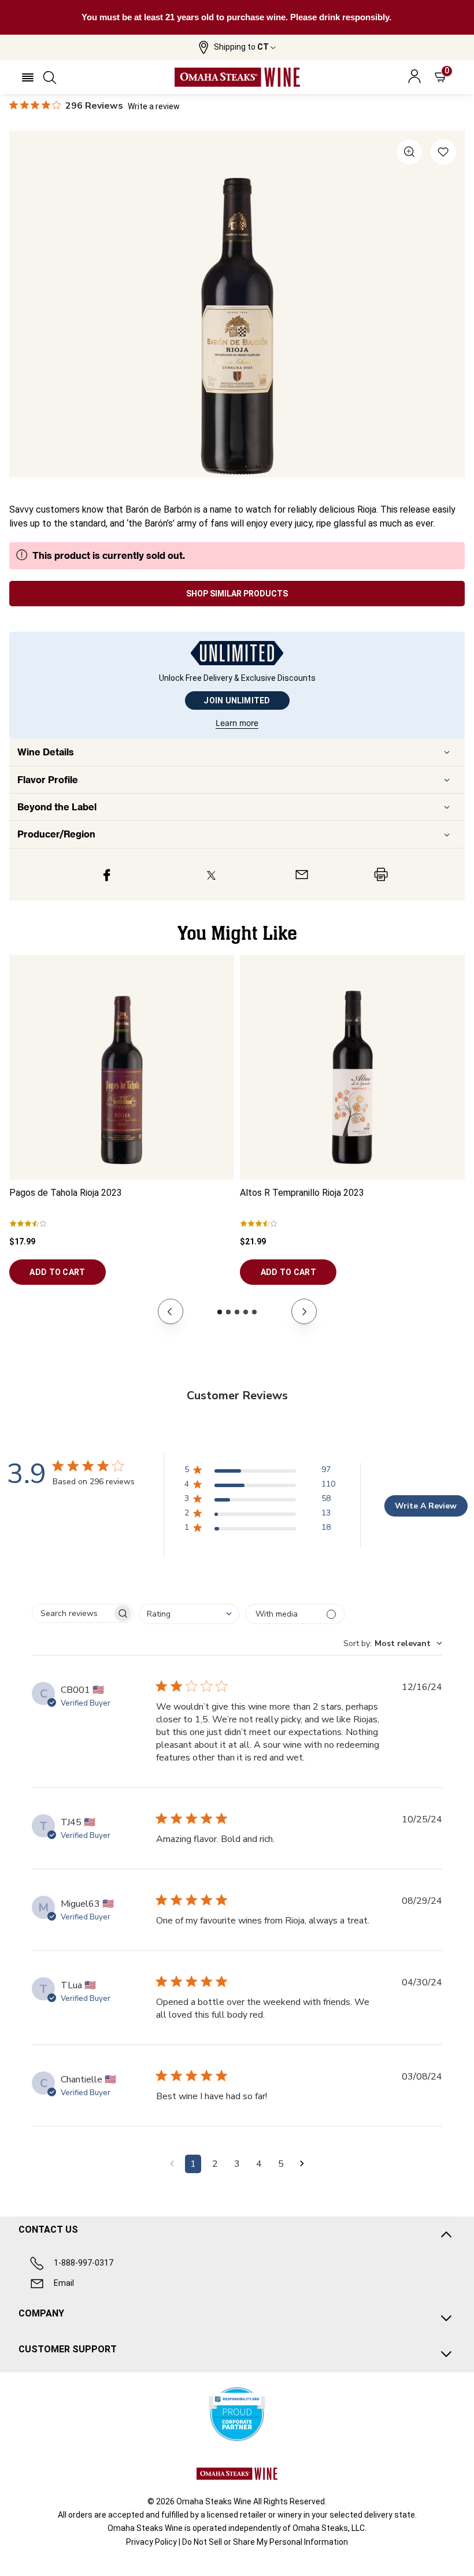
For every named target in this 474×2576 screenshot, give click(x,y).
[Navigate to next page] (302, 2164)
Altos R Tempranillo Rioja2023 (302, 1193)
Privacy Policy (151, 2542)
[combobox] (189, 1614)
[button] (237, 47)
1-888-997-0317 (84, 2263)
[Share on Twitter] (211, 874)
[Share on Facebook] (107, 874)
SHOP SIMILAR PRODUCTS (237, 594)
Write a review (154, 106)
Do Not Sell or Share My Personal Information (265, 2542)
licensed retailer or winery (254, 2515)
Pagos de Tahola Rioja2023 (66, 1193)
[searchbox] (72, 1613)
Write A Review (426, 1506)
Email (64, 2283)
